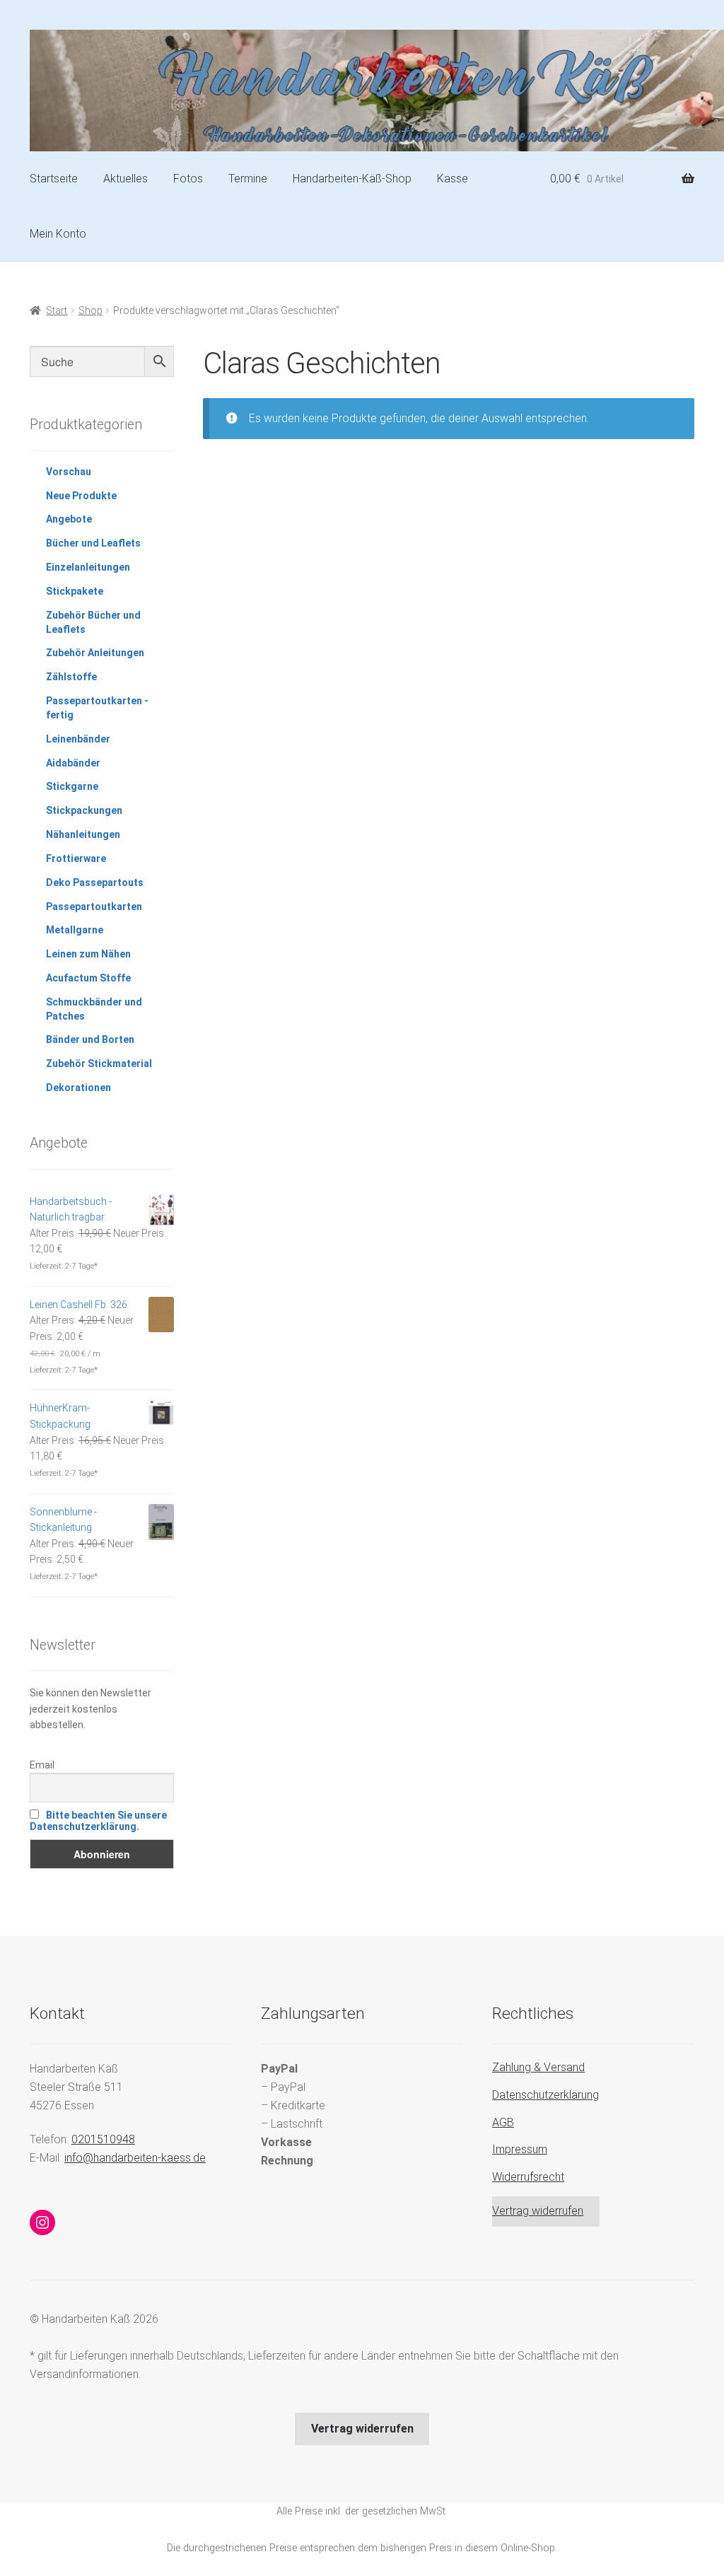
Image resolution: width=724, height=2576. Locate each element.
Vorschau (69, 472)
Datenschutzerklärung (545, 2095)
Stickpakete (75, 591)
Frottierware (76, 858)
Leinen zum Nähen (88, 954)
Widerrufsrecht (528, 2177)
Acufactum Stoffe (88, 978)
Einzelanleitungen (88, 567)
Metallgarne (75, 930)
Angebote (69, 519)
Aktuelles (125, 179)
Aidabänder (73, 763)
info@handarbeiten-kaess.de (135, 2158)
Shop (90, 310)
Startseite (54, 179)
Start (57, 310)
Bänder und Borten (90, 1039)
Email (42, 1765)
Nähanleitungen (83, 834)
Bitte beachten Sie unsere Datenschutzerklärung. (98, 1821)
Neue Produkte (81, 496)
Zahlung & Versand (538, 2067)
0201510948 (103, 2139)
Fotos (188, 179)
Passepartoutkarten (94, 907)
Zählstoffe (71, 677)
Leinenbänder (78, 739)
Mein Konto (58, 234)
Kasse (452, 179)
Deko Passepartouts (95, 882)
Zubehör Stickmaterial (99, 1063)
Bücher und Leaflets (93, 543)
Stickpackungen (84, 810)
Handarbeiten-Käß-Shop (352, 179)
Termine (248, 179)
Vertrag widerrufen (538, 2211)
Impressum (520, 2149)
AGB (503, 2122)
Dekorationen (78, 1088)
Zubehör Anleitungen (95, 653)
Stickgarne (72, 786)
